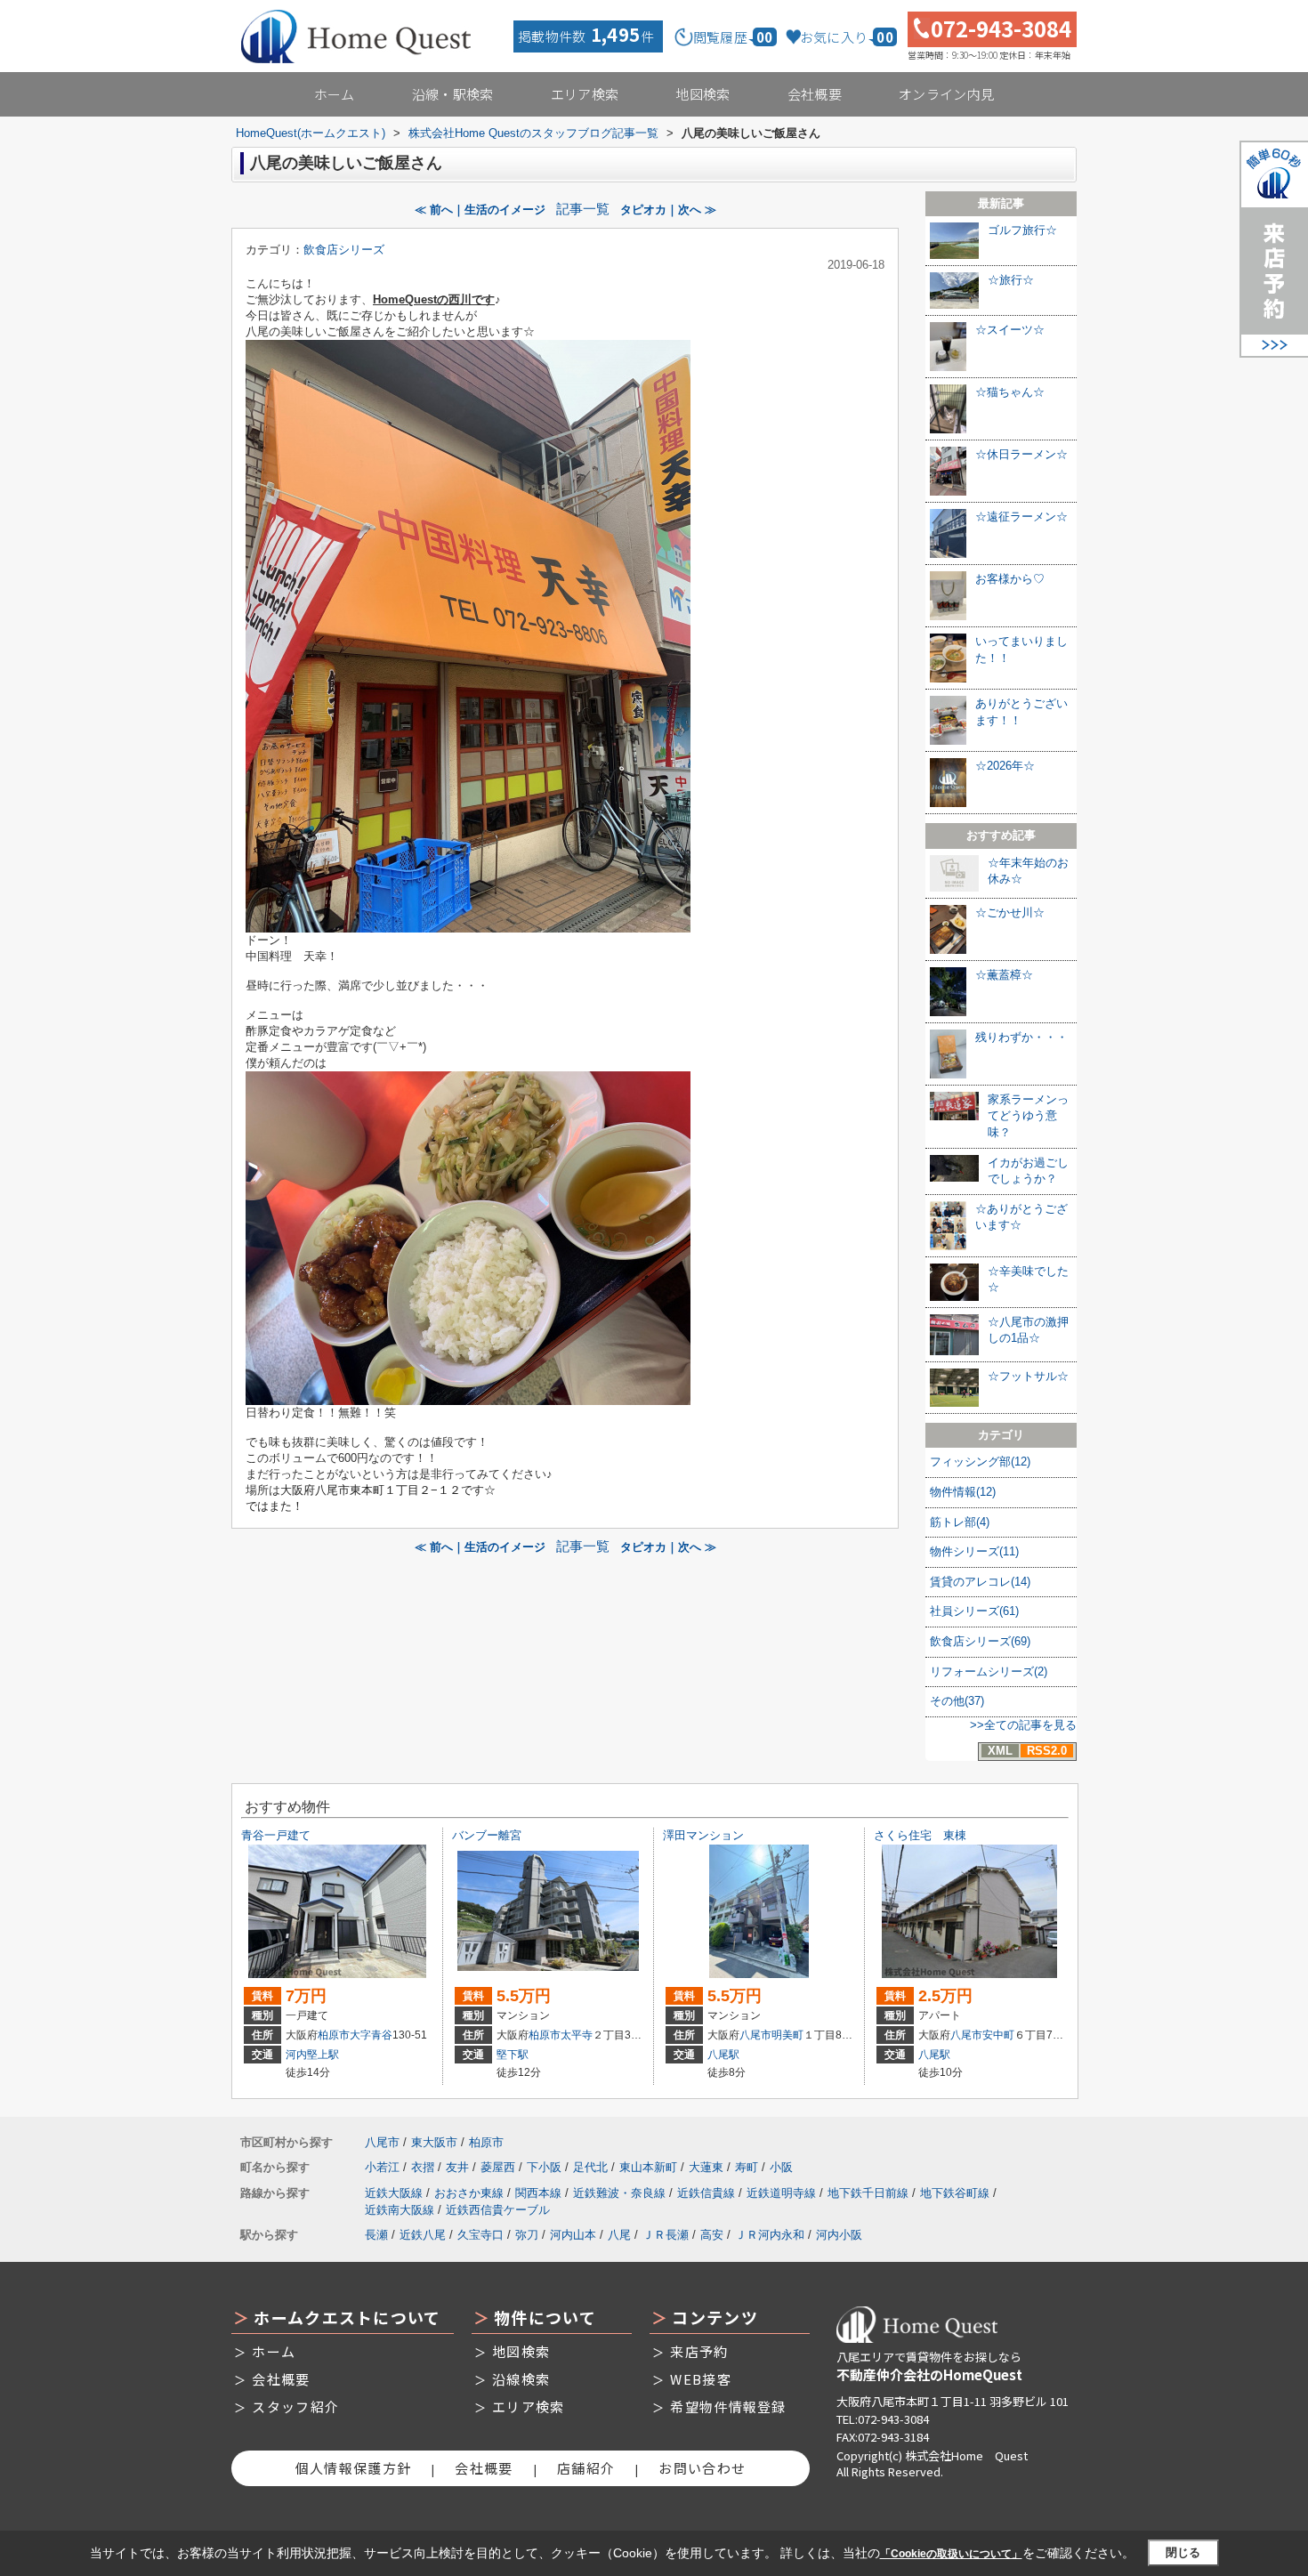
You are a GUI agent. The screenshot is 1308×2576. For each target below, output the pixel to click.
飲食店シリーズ (344, 250)
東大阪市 (434, 2142)
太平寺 (577, 2035)
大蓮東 (706, 2167)
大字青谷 (371, 2035)
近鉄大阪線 (394, 2193)
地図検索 (702, 94)
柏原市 (334, 2035)
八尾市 (755, 2035)
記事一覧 (583, 209)
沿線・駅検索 (453, 94)
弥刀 (527, 2235)
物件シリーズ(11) (974, 1551)
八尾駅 (723, 2055)
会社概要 (815, 94)
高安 (712, 2235)
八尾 (619, 2235)
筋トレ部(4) (960, 1522)
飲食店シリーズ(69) (980, 1641)
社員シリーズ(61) (974, 1611)
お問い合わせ (702, 2468)
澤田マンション (703, 1835)
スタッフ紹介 (295, 2406)
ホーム (335, 94)
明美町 (787, 2035)
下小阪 (544, 2167)
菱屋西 (498, 2167)
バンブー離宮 (487, 1835)
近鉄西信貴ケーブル (498, 2210)
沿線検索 (521, 2379)
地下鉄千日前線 (868, 2193)
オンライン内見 (946, 94)
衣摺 (423, 2167)
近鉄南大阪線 (400, 2210)
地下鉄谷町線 (955, 2193)
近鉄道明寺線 (781, 2193)
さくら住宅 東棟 (920, 1835)
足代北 (590, 2167)
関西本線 (538, 2193)
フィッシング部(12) (980, 1462)
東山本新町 (648, 2167)
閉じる (1183, 2552)
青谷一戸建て (276, 1835)
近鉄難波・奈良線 (619, 2193)
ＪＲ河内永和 (770, 2235)
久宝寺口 (480, 2235)
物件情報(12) (963, 1492)
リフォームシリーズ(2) (989, 1672)
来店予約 (699, 2351)
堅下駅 (513, 2055)
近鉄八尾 (423, 2235)
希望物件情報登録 (728, 2406)
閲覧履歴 (733, 37)
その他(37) (957, 1701)
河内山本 (573, 2235)
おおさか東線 (469, 2193)
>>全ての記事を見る (1023, 1725)
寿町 (747, 2167)
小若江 (382, 2167)
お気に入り (847, 37)
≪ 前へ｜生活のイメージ (480, 210)
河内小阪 (839, 2235)
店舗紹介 (586, 2468)
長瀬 (376, 2235)
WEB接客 (701, 2379)
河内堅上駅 (312, 2055)
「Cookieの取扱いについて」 (951, 2554)
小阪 (781, 2167)
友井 (457, 2167)
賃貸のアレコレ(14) (980, 1582)
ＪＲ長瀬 (666, 2235)
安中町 (998, 2035)
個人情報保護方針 (353, 2468)
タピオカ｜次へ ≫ (668, 210)
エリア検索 (585, 94)
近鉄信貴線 (706, 2193)
